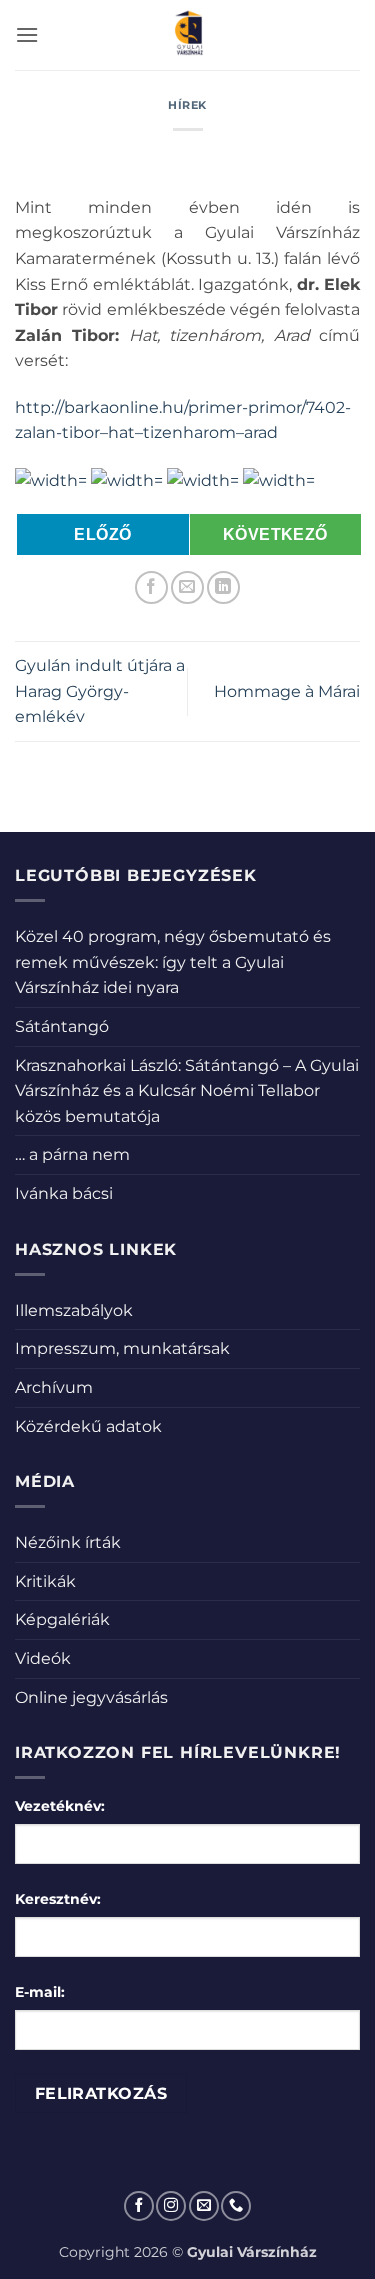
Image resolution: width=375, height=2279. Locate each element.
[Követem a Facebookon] (139, 2206)
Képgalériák (62, 1619)
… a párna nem (72, 1154)
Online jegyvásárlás (91, 1697)
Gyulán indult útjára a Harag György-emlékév (100, 691)
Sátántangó (62, 1026)
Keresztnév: (58, 1899)
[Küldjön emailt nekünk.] (204, 2206)
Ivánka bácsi (64, 1193)
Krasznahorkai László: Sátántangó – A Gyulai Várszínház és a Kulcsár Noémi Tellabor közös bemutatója (187, 1091)
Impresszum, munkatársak (122, 1348)
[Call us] (236, 2206)
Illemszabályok (74, 1310)
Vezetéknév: (60, 1806)
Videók (43, 1658)
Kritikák (45, 1581)
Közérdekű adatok (88, 1426)
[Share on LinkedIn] (223, 587)
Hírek (187, 105)
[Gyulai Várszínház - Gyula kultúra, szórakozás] (187, 35)
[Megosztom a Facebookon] (151, 587)
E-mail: (40, 1992)
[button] (27, 34)
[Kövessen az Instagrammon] (171, 2206)
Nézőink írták (68, 1542)
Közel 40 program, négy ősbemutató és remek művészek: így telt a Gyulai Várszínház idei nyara (173, 962)
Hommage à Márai (287, 691)
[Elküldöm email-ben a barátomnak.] (187, 587)
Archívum (54, 1387)
